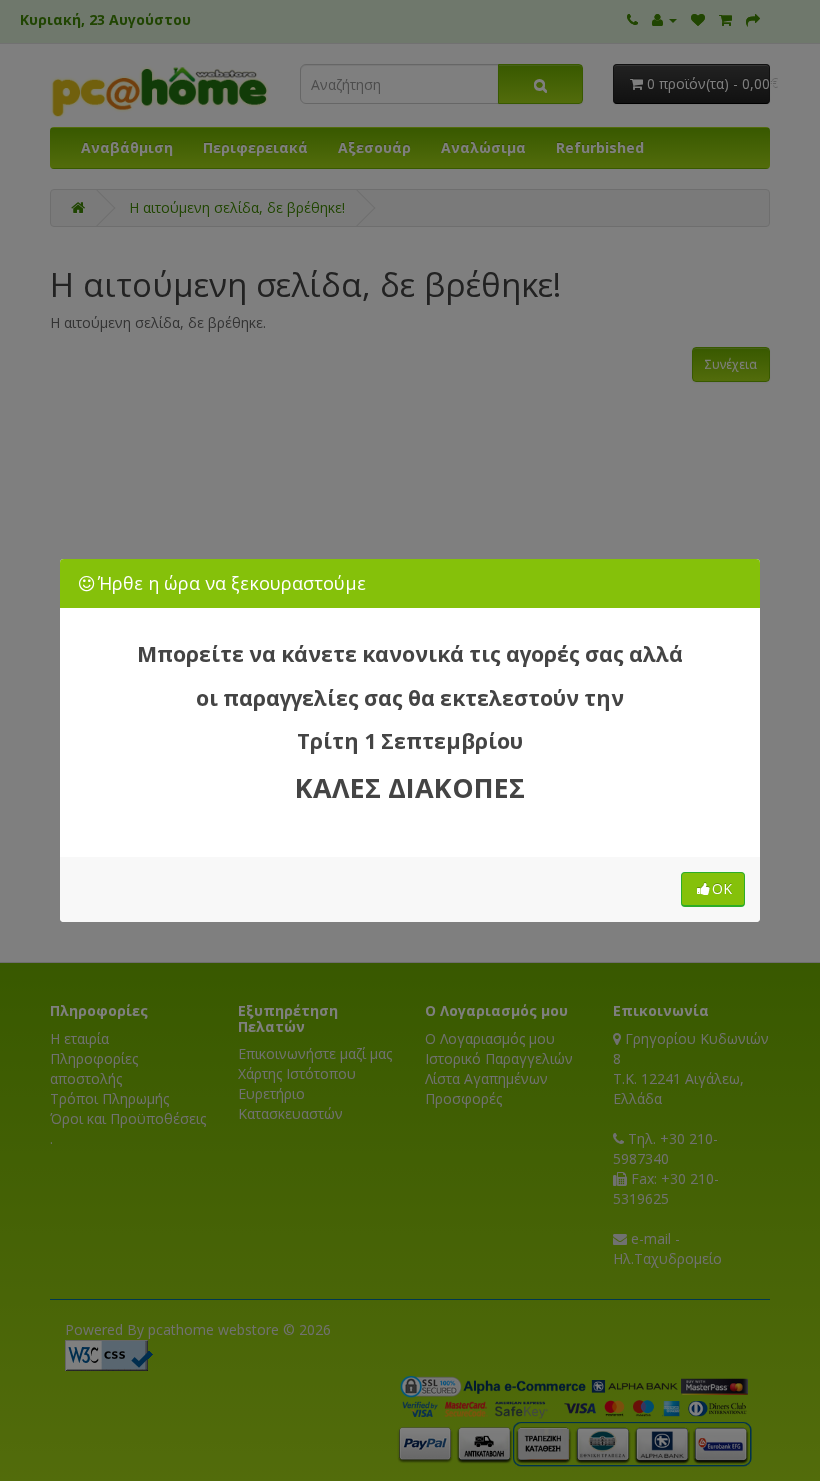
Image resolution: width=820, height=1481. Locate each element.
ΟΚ (722, 888)
